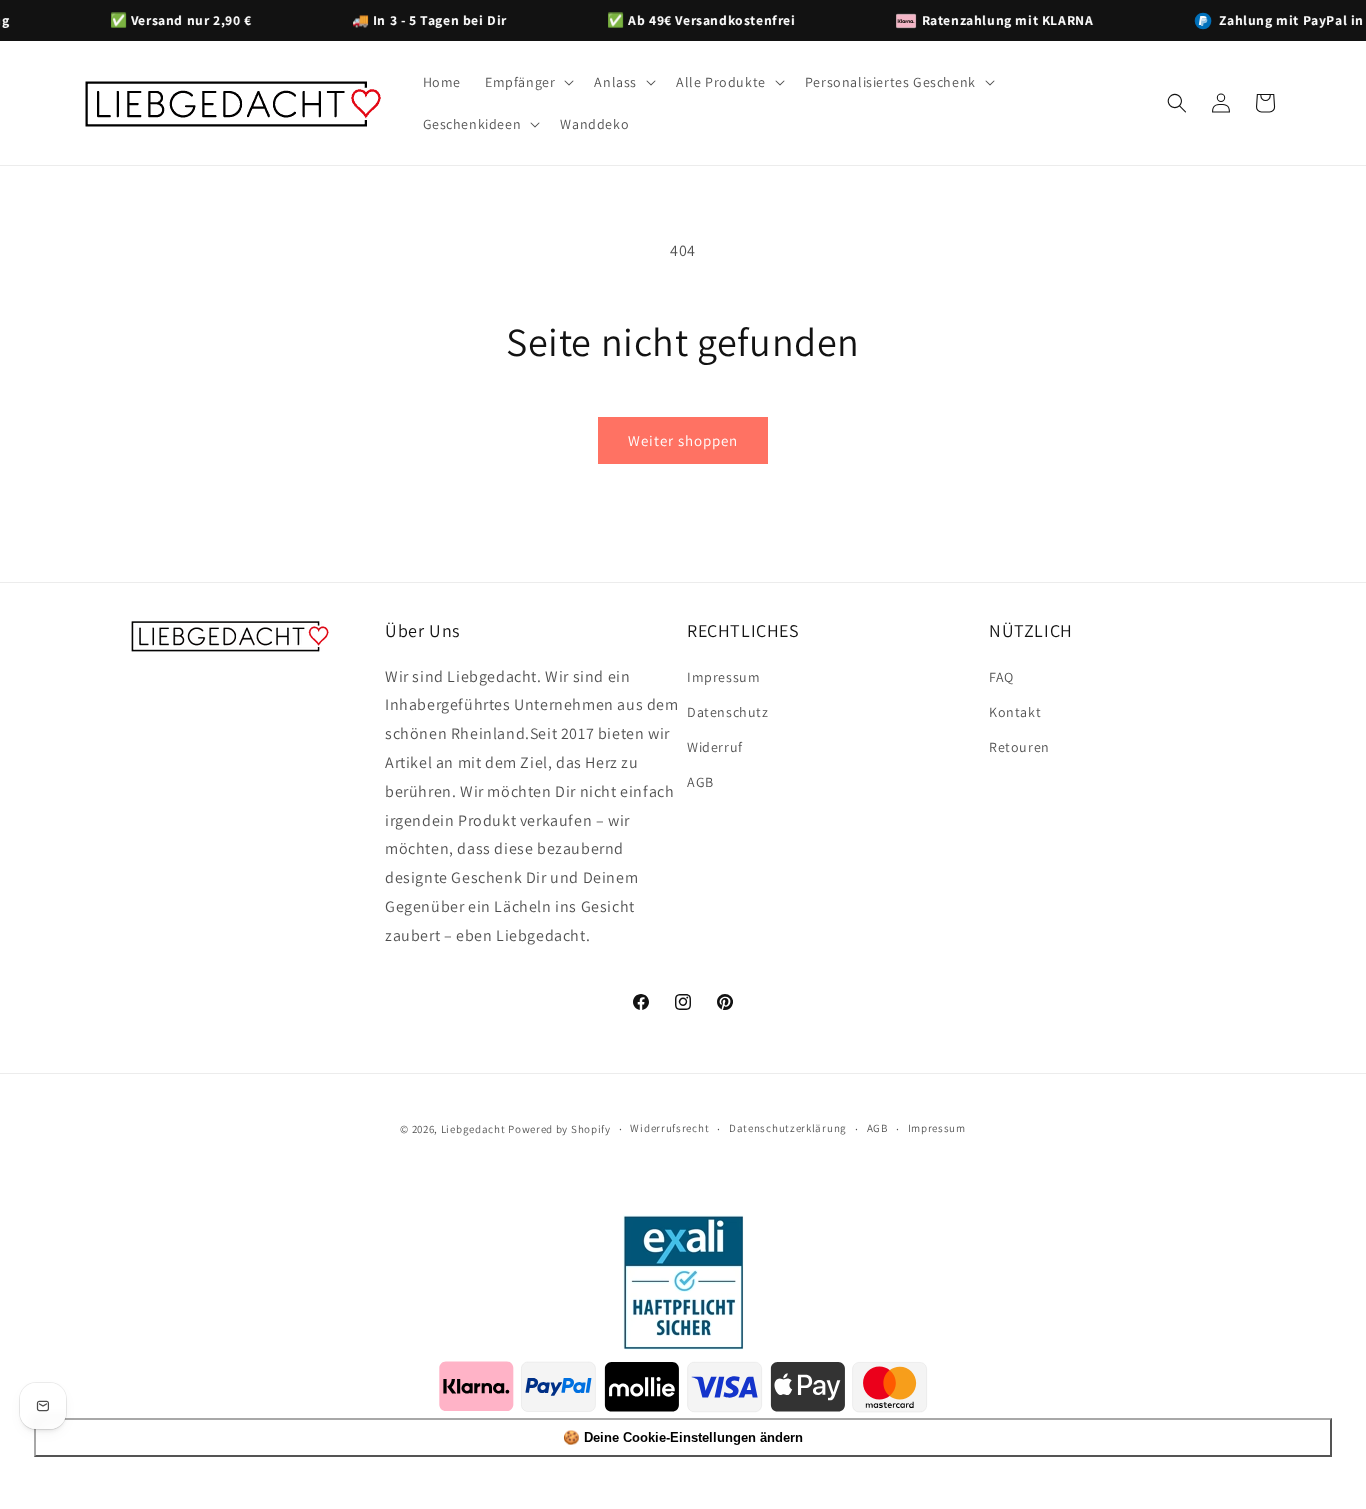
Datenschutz (728, 712)
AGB (700, 782)
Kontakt (1015, 712)
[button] (527, 82)
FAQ (1001, 677)
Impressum (723, 677)
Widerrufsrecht (669, 1129)
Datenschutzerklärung (788, 1129)
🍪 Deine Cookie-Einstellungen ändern (683, 1437)
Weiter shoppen (683, 440)
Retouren (1019, 747)
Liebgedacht (473, 1129)
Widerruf (715, 747)
